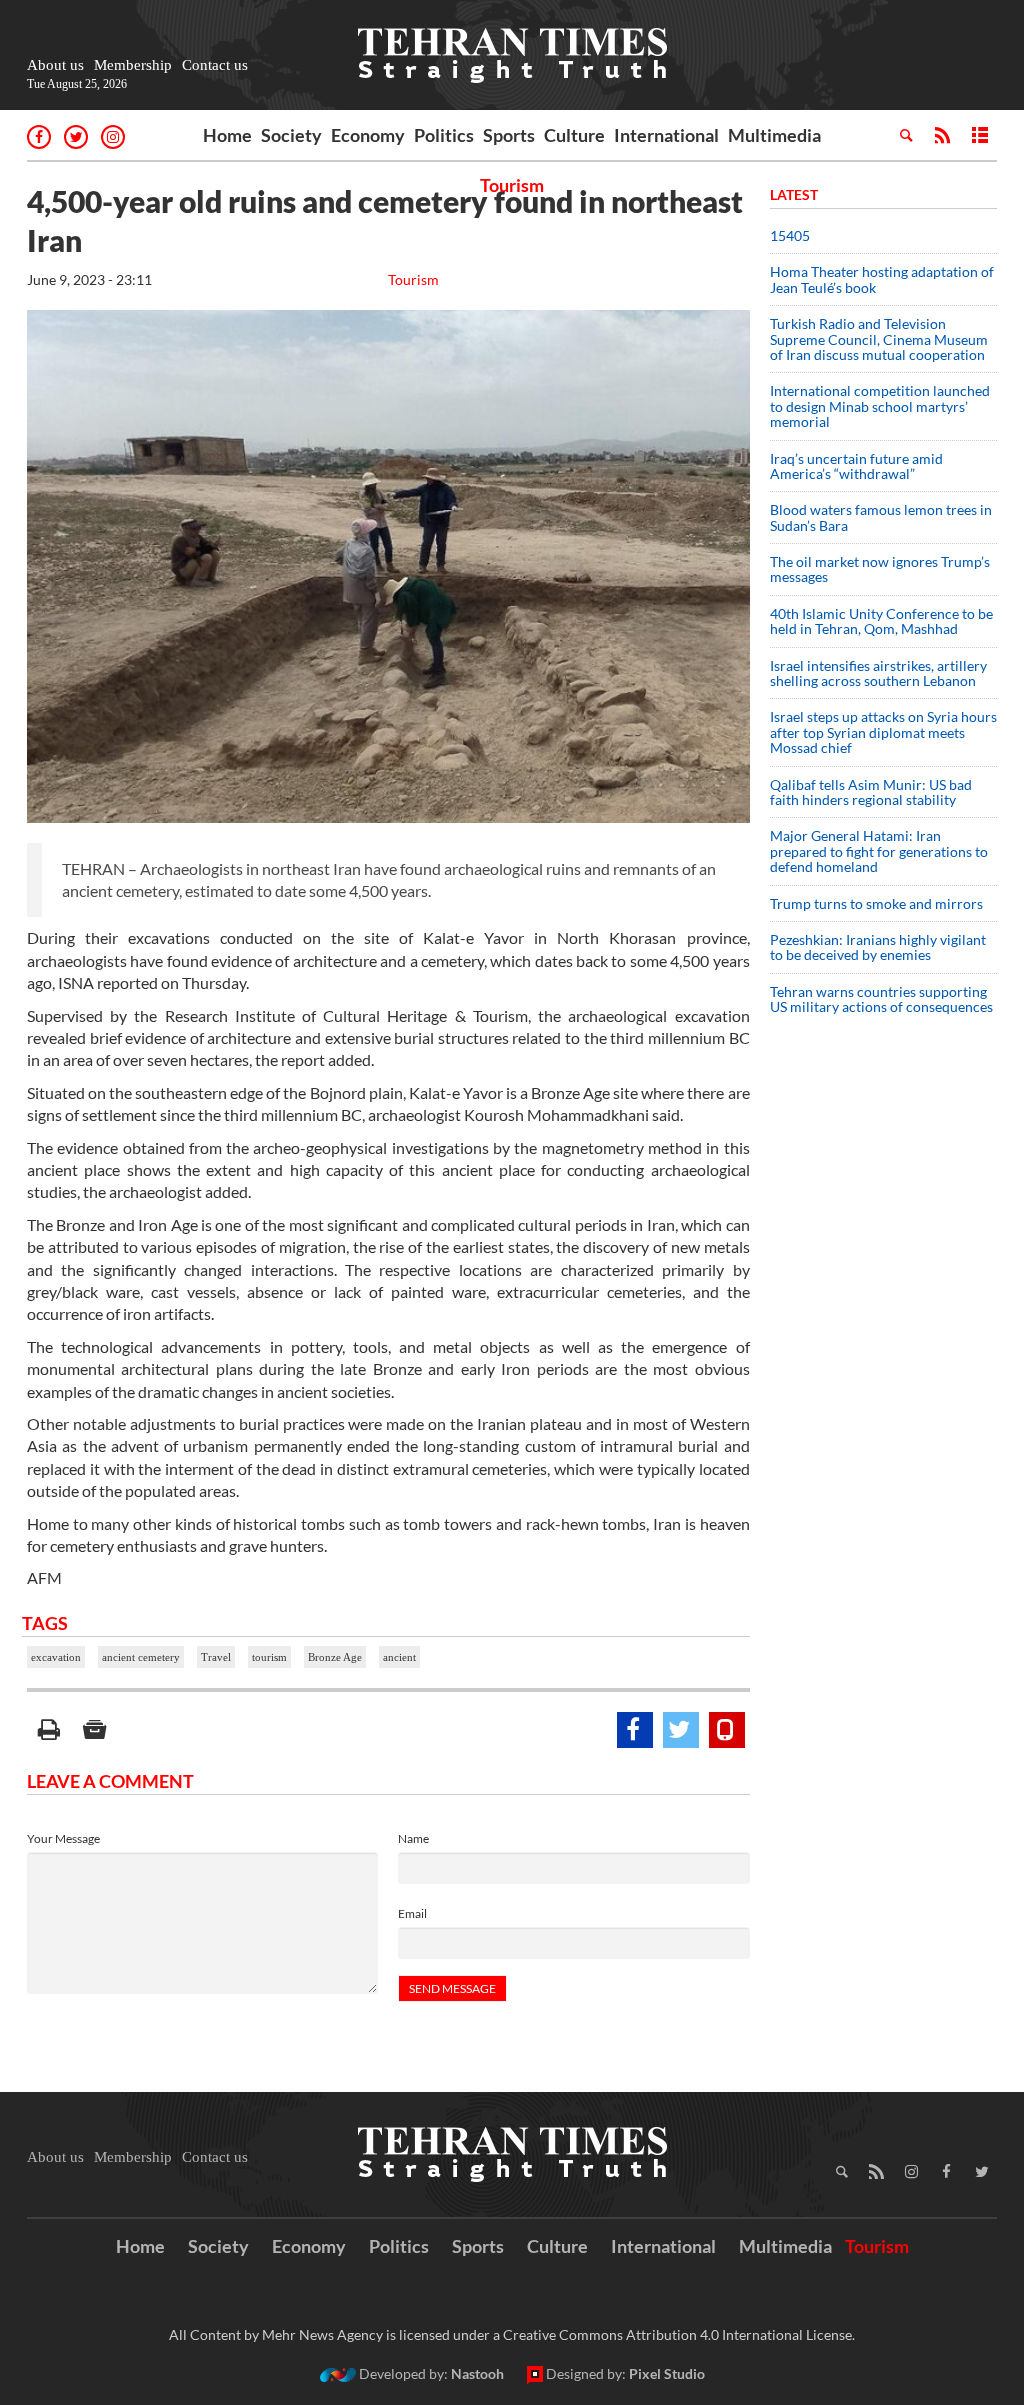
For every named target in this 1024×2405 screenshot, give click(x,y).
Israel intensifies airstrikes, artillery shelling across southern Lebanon (878, 673)
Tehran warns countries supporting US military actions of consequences (883, 999)
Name (413, 1838)
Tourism (512, 185)
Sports (509, 135)
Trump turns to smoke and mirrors (876, 903)
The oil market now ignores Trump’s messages (880, 569)
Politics (444, 135)
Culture (574, 135)
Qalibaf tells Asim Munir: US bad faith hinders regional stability (871, 792)
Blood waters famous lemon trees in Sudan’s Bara (881, 517)
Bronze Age (335, 1657)
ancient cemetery (141, 1657)
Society (291, 135)
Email (412, 1913)
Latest (794, 194)
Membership (133, 65)
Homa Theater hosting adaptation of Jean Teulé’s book (882, 279)
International (666, 135)
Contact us (215, 65)
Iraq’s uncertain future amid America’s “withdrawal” (856, 466)
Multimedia (774, 135)
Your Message (63, 1838)
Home (227, 135)
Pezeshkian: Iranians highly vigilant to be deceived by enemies (878, 947)
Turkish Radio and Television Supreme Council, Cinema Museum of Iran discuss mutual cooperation (879, 339)
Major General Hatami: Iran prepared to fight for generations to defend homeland (879, 851)
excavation (56, 1657)
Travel (216, 1657)
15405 (790, 235)
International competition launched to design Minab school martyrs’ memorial (880, 406)
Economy (368, 135)
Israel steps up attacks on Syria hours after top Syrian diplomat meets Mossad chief (883, 732)
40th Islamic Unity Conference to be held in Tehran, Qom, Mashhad (881, 621)
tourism (269, 1657)
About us (55, 65)
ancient (399, 1657)
